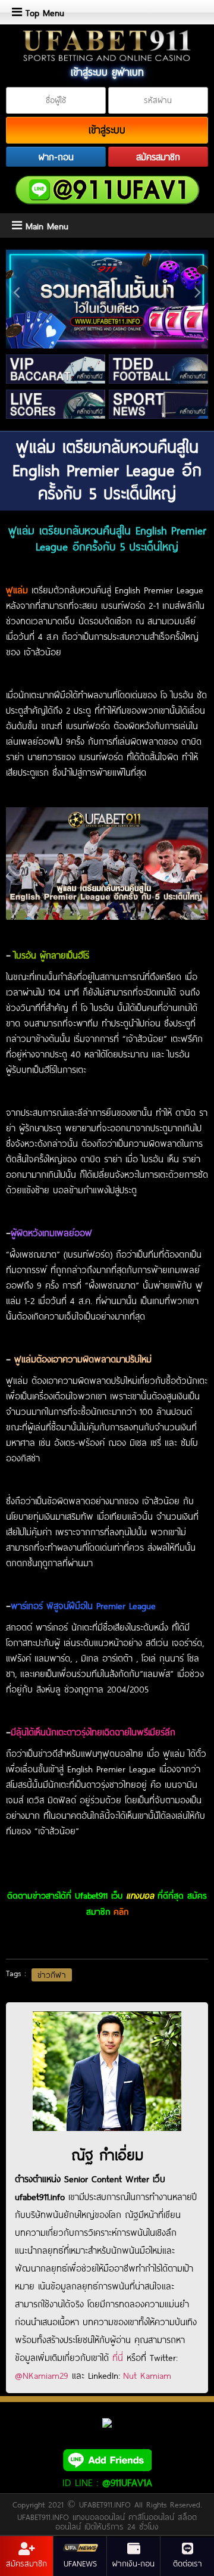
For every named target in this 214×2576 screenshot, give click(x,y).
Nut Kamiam (147, 2375)
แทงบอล (140, 1895)
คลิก (121, 1911)
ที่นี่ (118, 2357)
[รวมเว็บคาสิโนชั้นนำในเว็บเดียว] (107, 299)
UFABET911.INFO (107, 2505)
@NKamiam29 (42, 2375)
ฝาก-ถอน (56, 157)
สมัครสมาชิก (158, 157)
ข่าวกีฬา (52, 1975)
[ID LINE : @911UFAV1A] (107, 2459)
